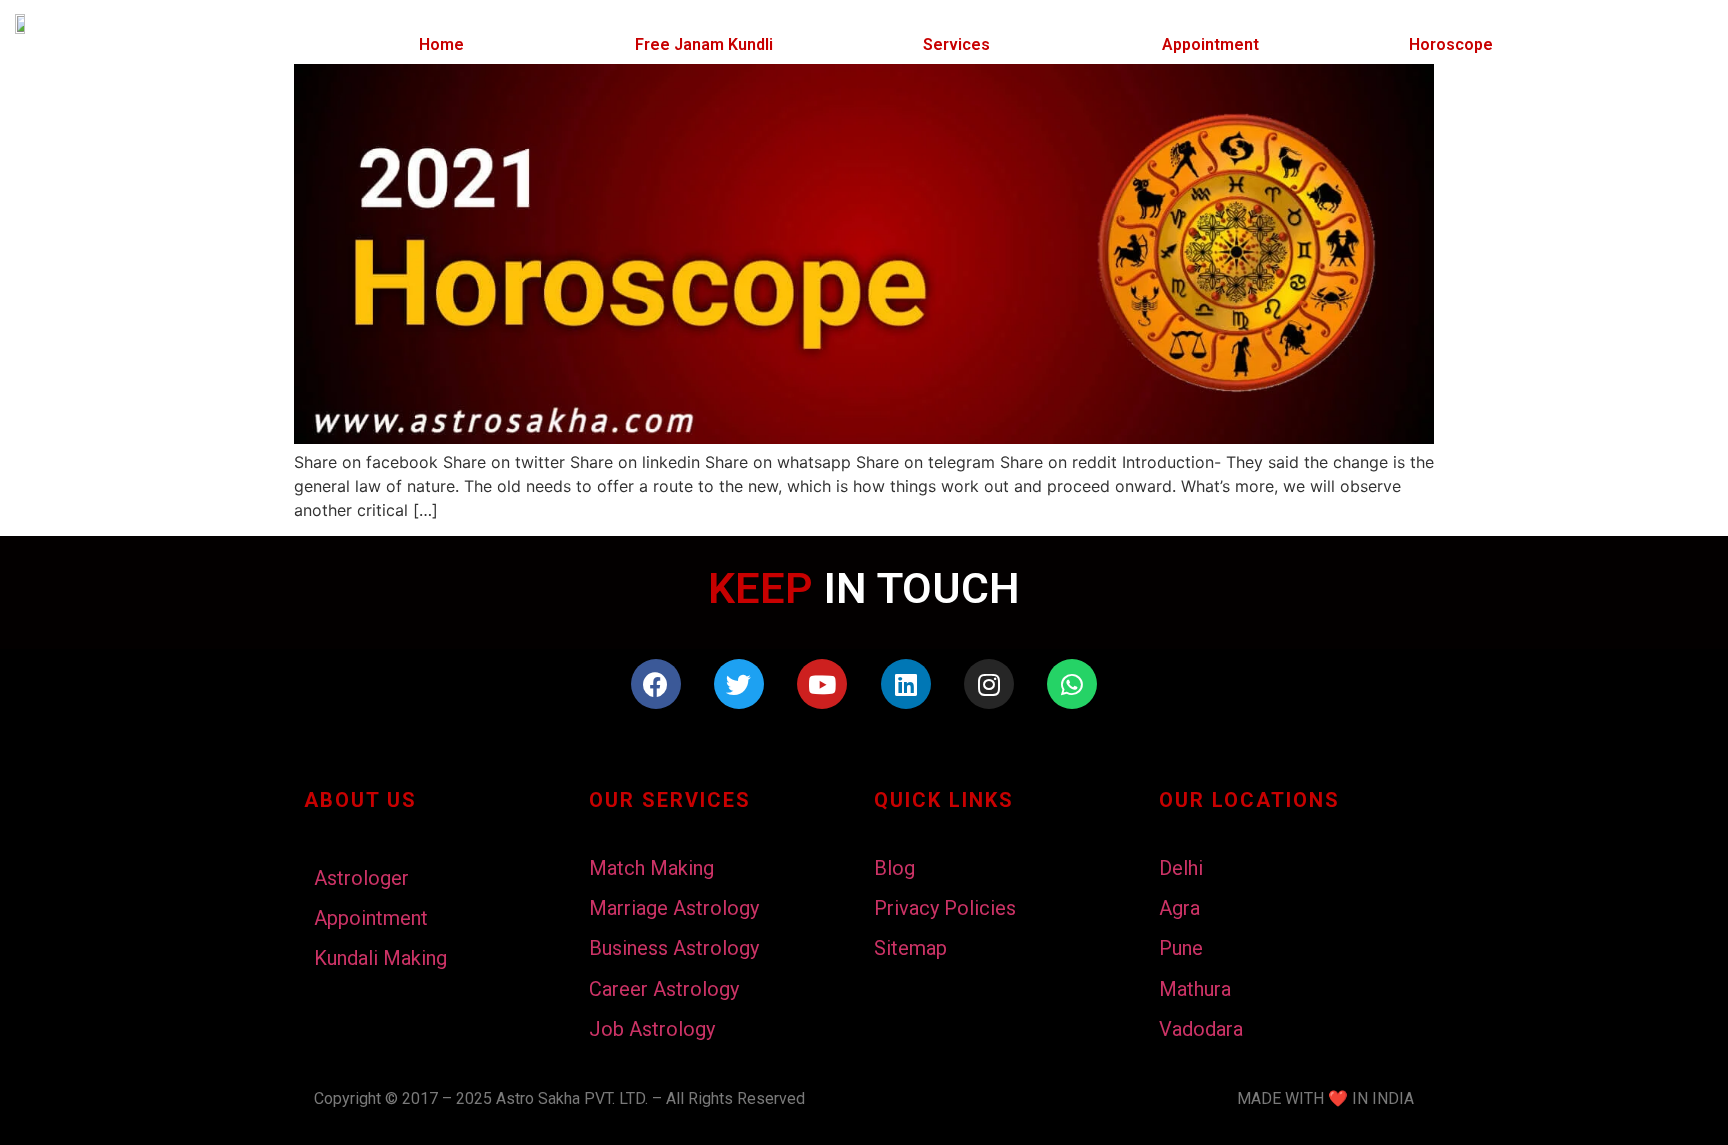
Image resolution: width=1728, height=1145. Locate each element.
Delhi (1181, 868)
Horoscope (1451, 44)
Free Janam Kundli (704, 44)
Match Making (651, 868)
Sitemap (910, 948)
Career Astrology (664, 989)
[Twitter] (739, 684)
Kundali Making (380, 958)
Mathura (1195, 989)
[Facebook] (656, 684)
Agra (1179, 908)
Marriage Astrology (674, 908)
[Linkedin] (906, 684)
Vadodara (1201, 1029)
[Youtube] (822, 684)
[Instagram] (989, 684)
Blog (894, 868)
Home (441, 44)
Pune (1181, 948)
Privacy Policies (945, 908)
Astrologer (361, 878)
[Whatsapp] (1072, 684)
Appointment (1210, 44)
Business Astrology (674, 948)
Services (956, 44)
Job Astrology (652, 1029)
